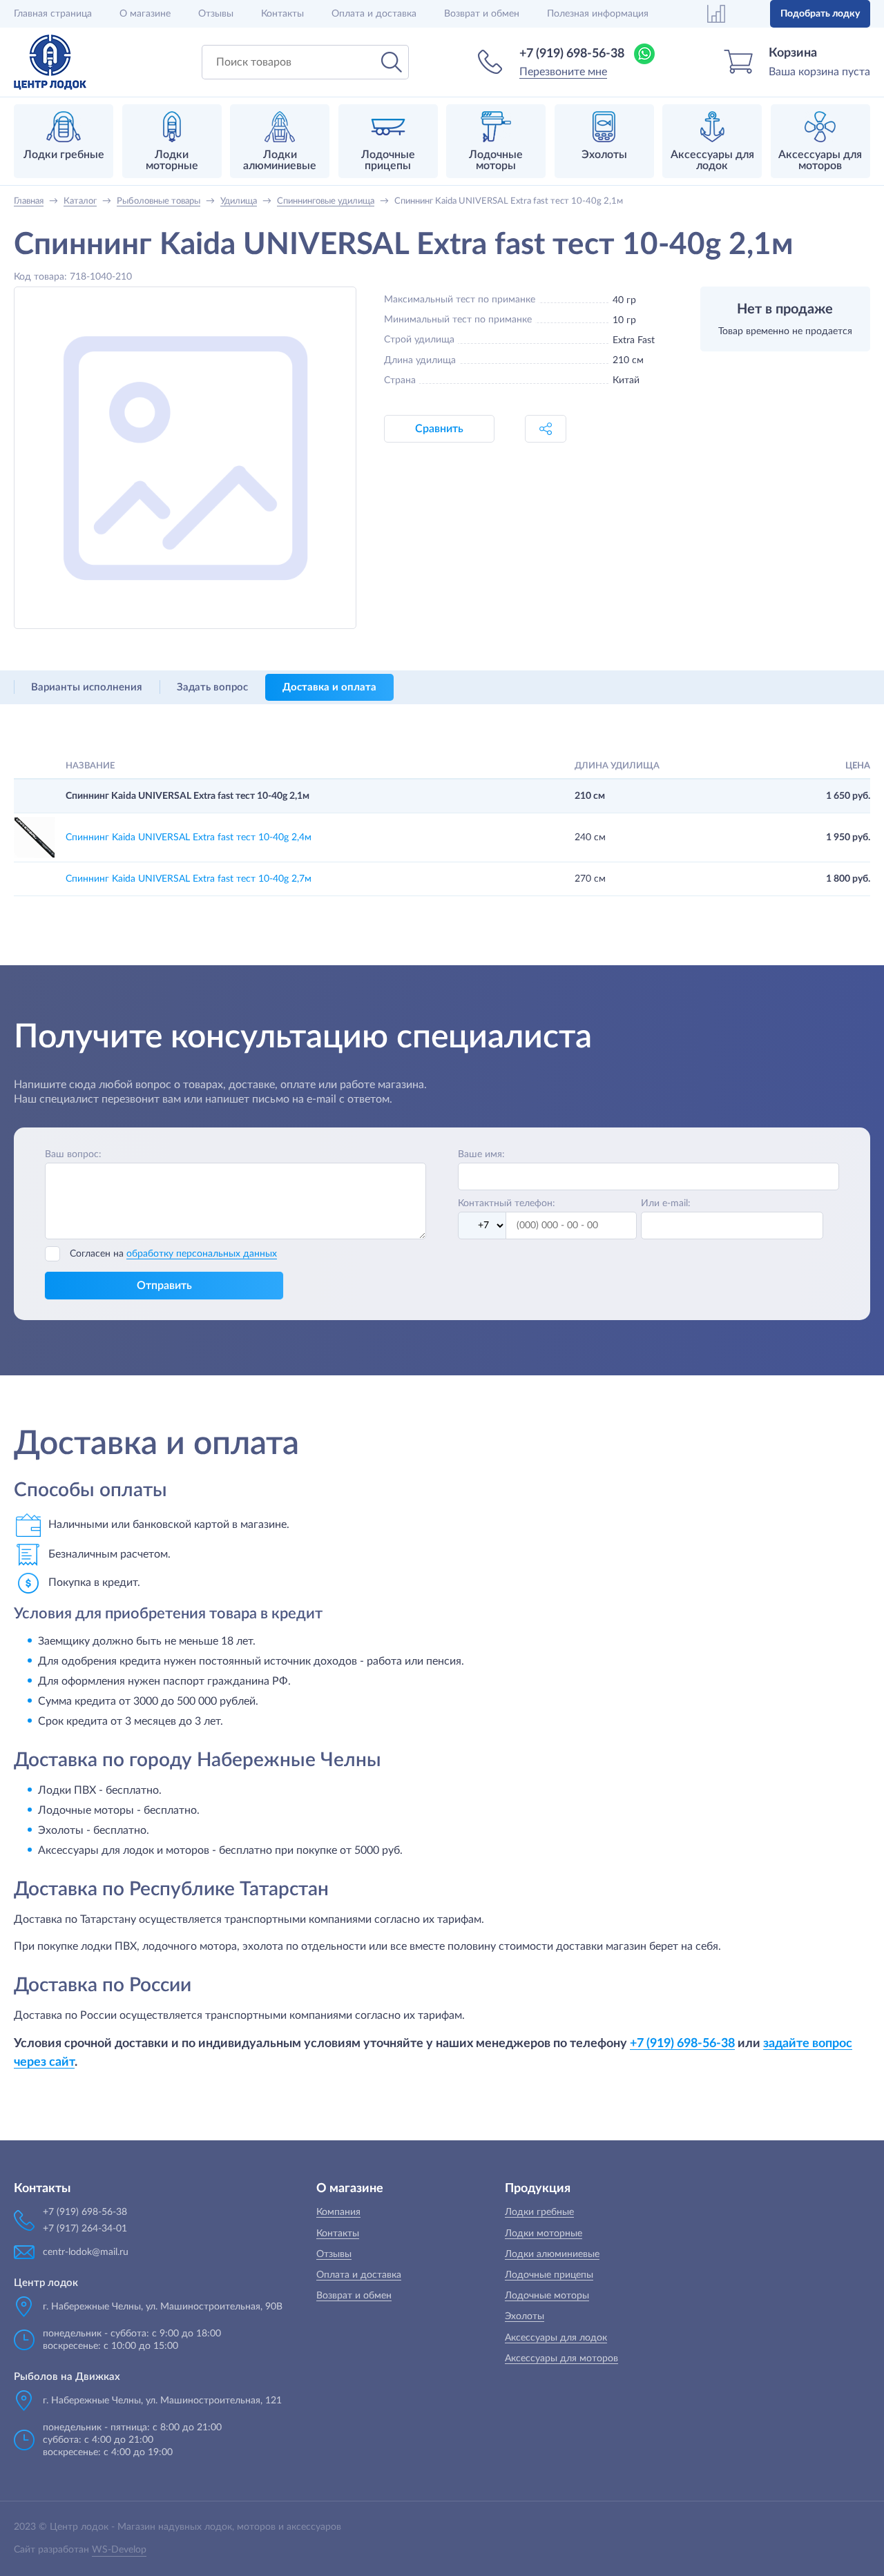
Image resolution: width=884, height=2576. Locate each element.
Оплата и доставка (374, 14)
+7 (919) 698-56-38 (572, 54)
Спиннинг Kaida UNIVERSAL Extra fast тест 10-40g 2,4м (189, 837)
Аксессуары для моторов (561, 2359)
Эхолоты (525, 2316)
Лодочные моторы (547, 2296)
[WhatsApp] (644, 54)
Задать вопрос (212, 687)
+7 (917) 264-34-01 (85, 2229)
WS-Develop (119, 2550)
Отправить (164, 1286)
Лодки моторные (544, 2234)
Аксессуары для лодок (556, 2338)
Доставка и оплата (329, 687)
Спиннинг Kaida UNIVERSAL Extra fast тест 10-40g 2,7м (189, 879)
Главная (53, 14)
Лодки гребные (539, 2212)
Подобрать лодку (820, 14)
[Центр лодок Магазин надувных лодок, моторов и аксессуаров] (50, 62)
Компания (338, 2212)
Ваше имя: (481, 1154)
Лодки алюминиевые (552, 2254)
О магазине (145, 14)
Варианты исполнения (87, 687)
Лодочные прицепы (549, 2275)
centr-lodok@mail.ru (86, 2252)
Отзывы (216, 14)
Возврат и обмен (482, 14)
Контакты (282, 14)
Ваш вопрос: (73, 1154)
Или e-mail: (666, 1203)
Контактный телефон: (507, 1203)
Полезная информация (598, 14)
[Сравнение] (716, 14)
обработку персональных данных (202, 1254)
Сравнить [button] (439, 429)
